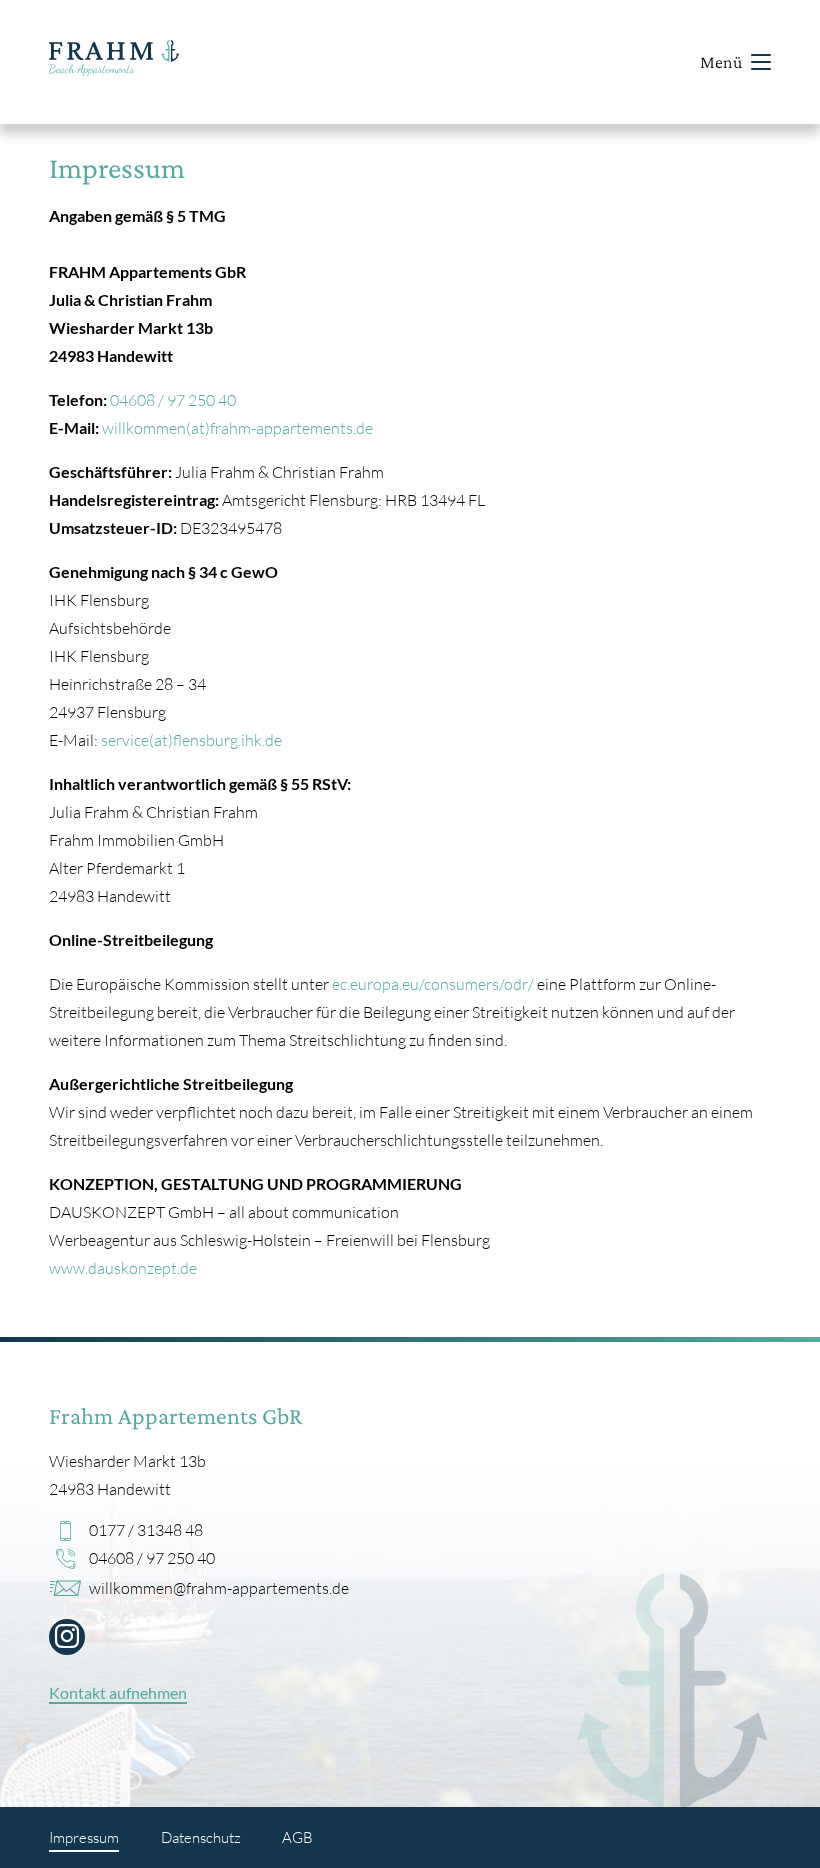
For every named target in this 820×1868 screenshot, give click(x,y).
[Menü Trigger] (761, 62)
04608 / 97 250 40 (173, 399)
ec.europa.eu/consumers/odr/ (433, 983)
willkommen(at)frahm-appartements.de (237, 427)
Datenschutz (201, 1837)
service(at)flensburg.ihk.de (191, 739)
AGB (297, 1837)
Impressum (84, 1837)
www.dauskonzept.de (123, 1267)
